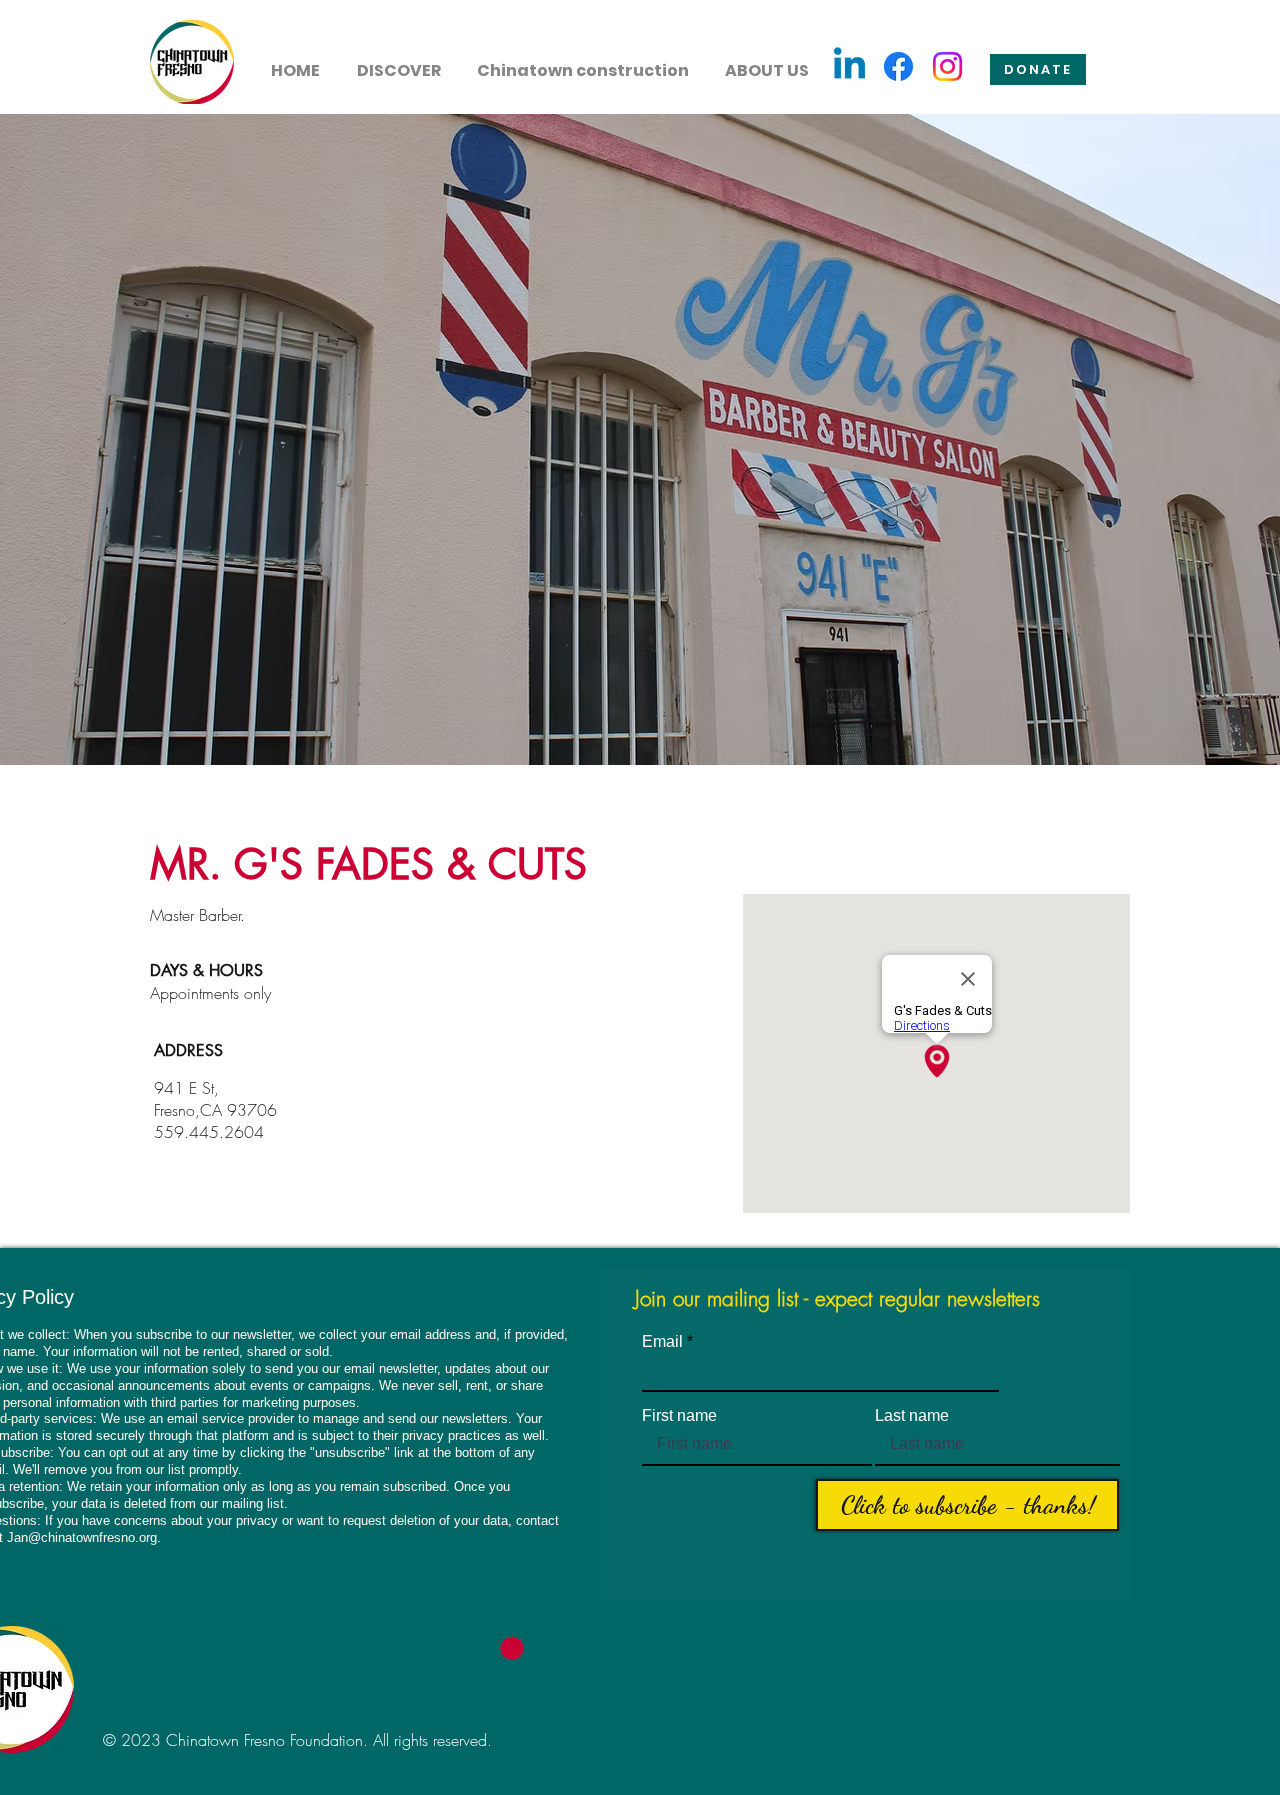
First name (679, 1416)
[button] (398, 62)
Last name (912, 1416)
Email (662, 1342)
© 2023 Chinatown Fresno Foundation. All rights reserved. (297, 1740)
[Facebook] (898, 66)
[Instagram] (947, 66)
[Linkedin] (849, 66)
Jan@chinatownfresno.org (82, 1537)
